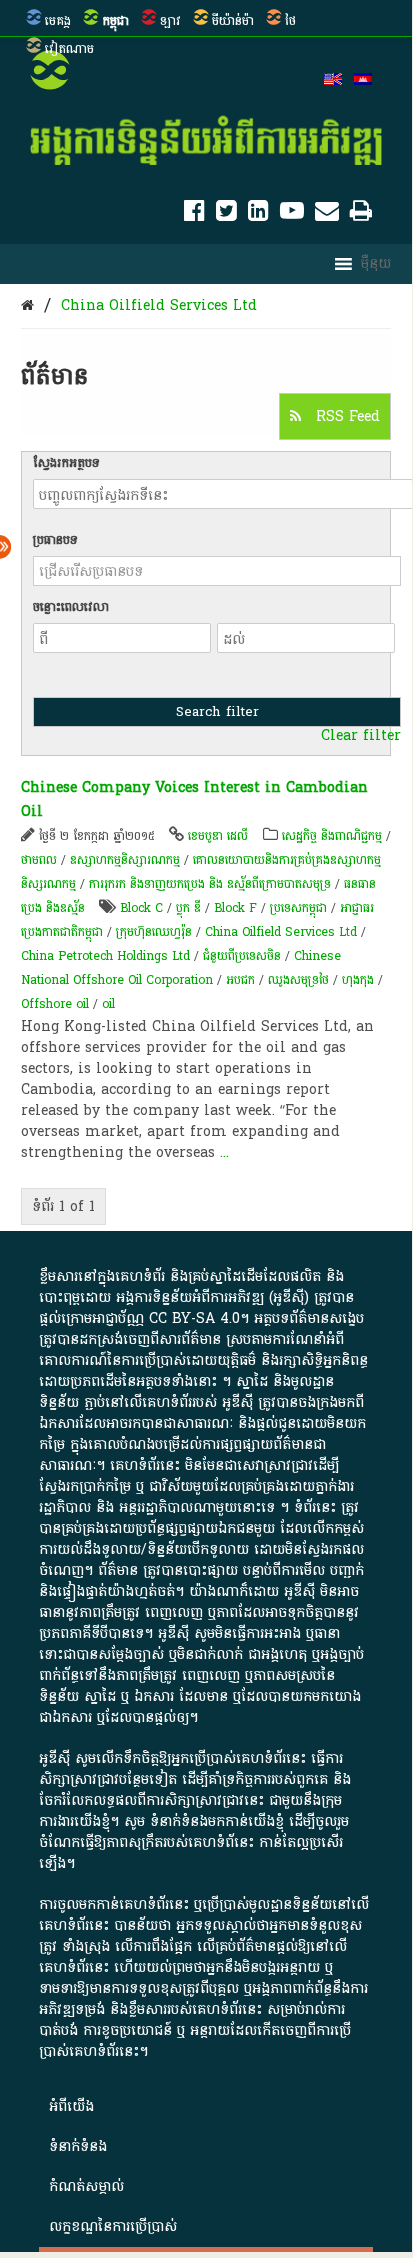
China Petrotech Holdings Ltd (105, 956)
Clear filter (361, 736)
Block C (141, 908)
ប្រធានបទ (55, 540)
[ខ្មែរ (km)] (363, 81)
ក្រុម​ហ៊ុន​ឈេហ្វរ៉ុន (154, 932)
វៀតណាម (69, 49)
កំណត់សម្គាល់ (86, 2186)
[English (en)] (333, 81)
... (224, 1152)
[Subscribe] (327, 214)
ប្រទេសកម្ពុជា (298, 908)
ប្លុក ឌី (188, 908)
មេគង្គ (58, 21)
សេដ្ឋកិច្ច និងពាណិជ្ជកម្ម (332, 836)
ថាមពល (39, 860)
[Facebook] (194, 214)
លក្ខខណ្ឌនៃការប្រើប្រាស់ (113, 2226)
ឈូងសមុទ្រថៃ (298, 980)
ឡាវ (170, 21)
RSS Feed (345, 416)
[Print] (361, 214)
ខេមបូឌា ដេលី (218, 836)
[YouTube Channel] (292, 214)
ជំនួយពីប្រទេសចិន (242, 956)
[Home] (27, 305)
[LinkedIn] (258, 214)
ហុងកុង (358, 980)
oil (108, 1004)
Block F (235, 908)
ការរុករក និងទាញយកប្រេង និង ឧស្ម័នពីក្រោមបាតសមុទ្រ (210, 884)
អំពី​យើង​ (71, 2106)
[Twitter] (226, 214)
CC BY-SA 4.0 (194, 1318)
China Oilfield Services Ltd (159, 305)
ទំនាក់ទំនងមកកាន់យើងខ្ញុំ (217, 1821)
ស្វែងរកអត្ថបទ (66, 463)
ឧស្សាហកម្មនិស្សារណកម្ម (125, 860)
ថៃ (290, 21)
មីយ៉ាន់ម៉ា (233, 21)
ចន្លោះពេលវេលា (71, 607)
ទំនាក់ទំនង (78, 2146)
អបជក (240, 980)
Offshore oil (55, 1004)
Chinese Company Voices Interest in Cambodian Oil (194, 799)
